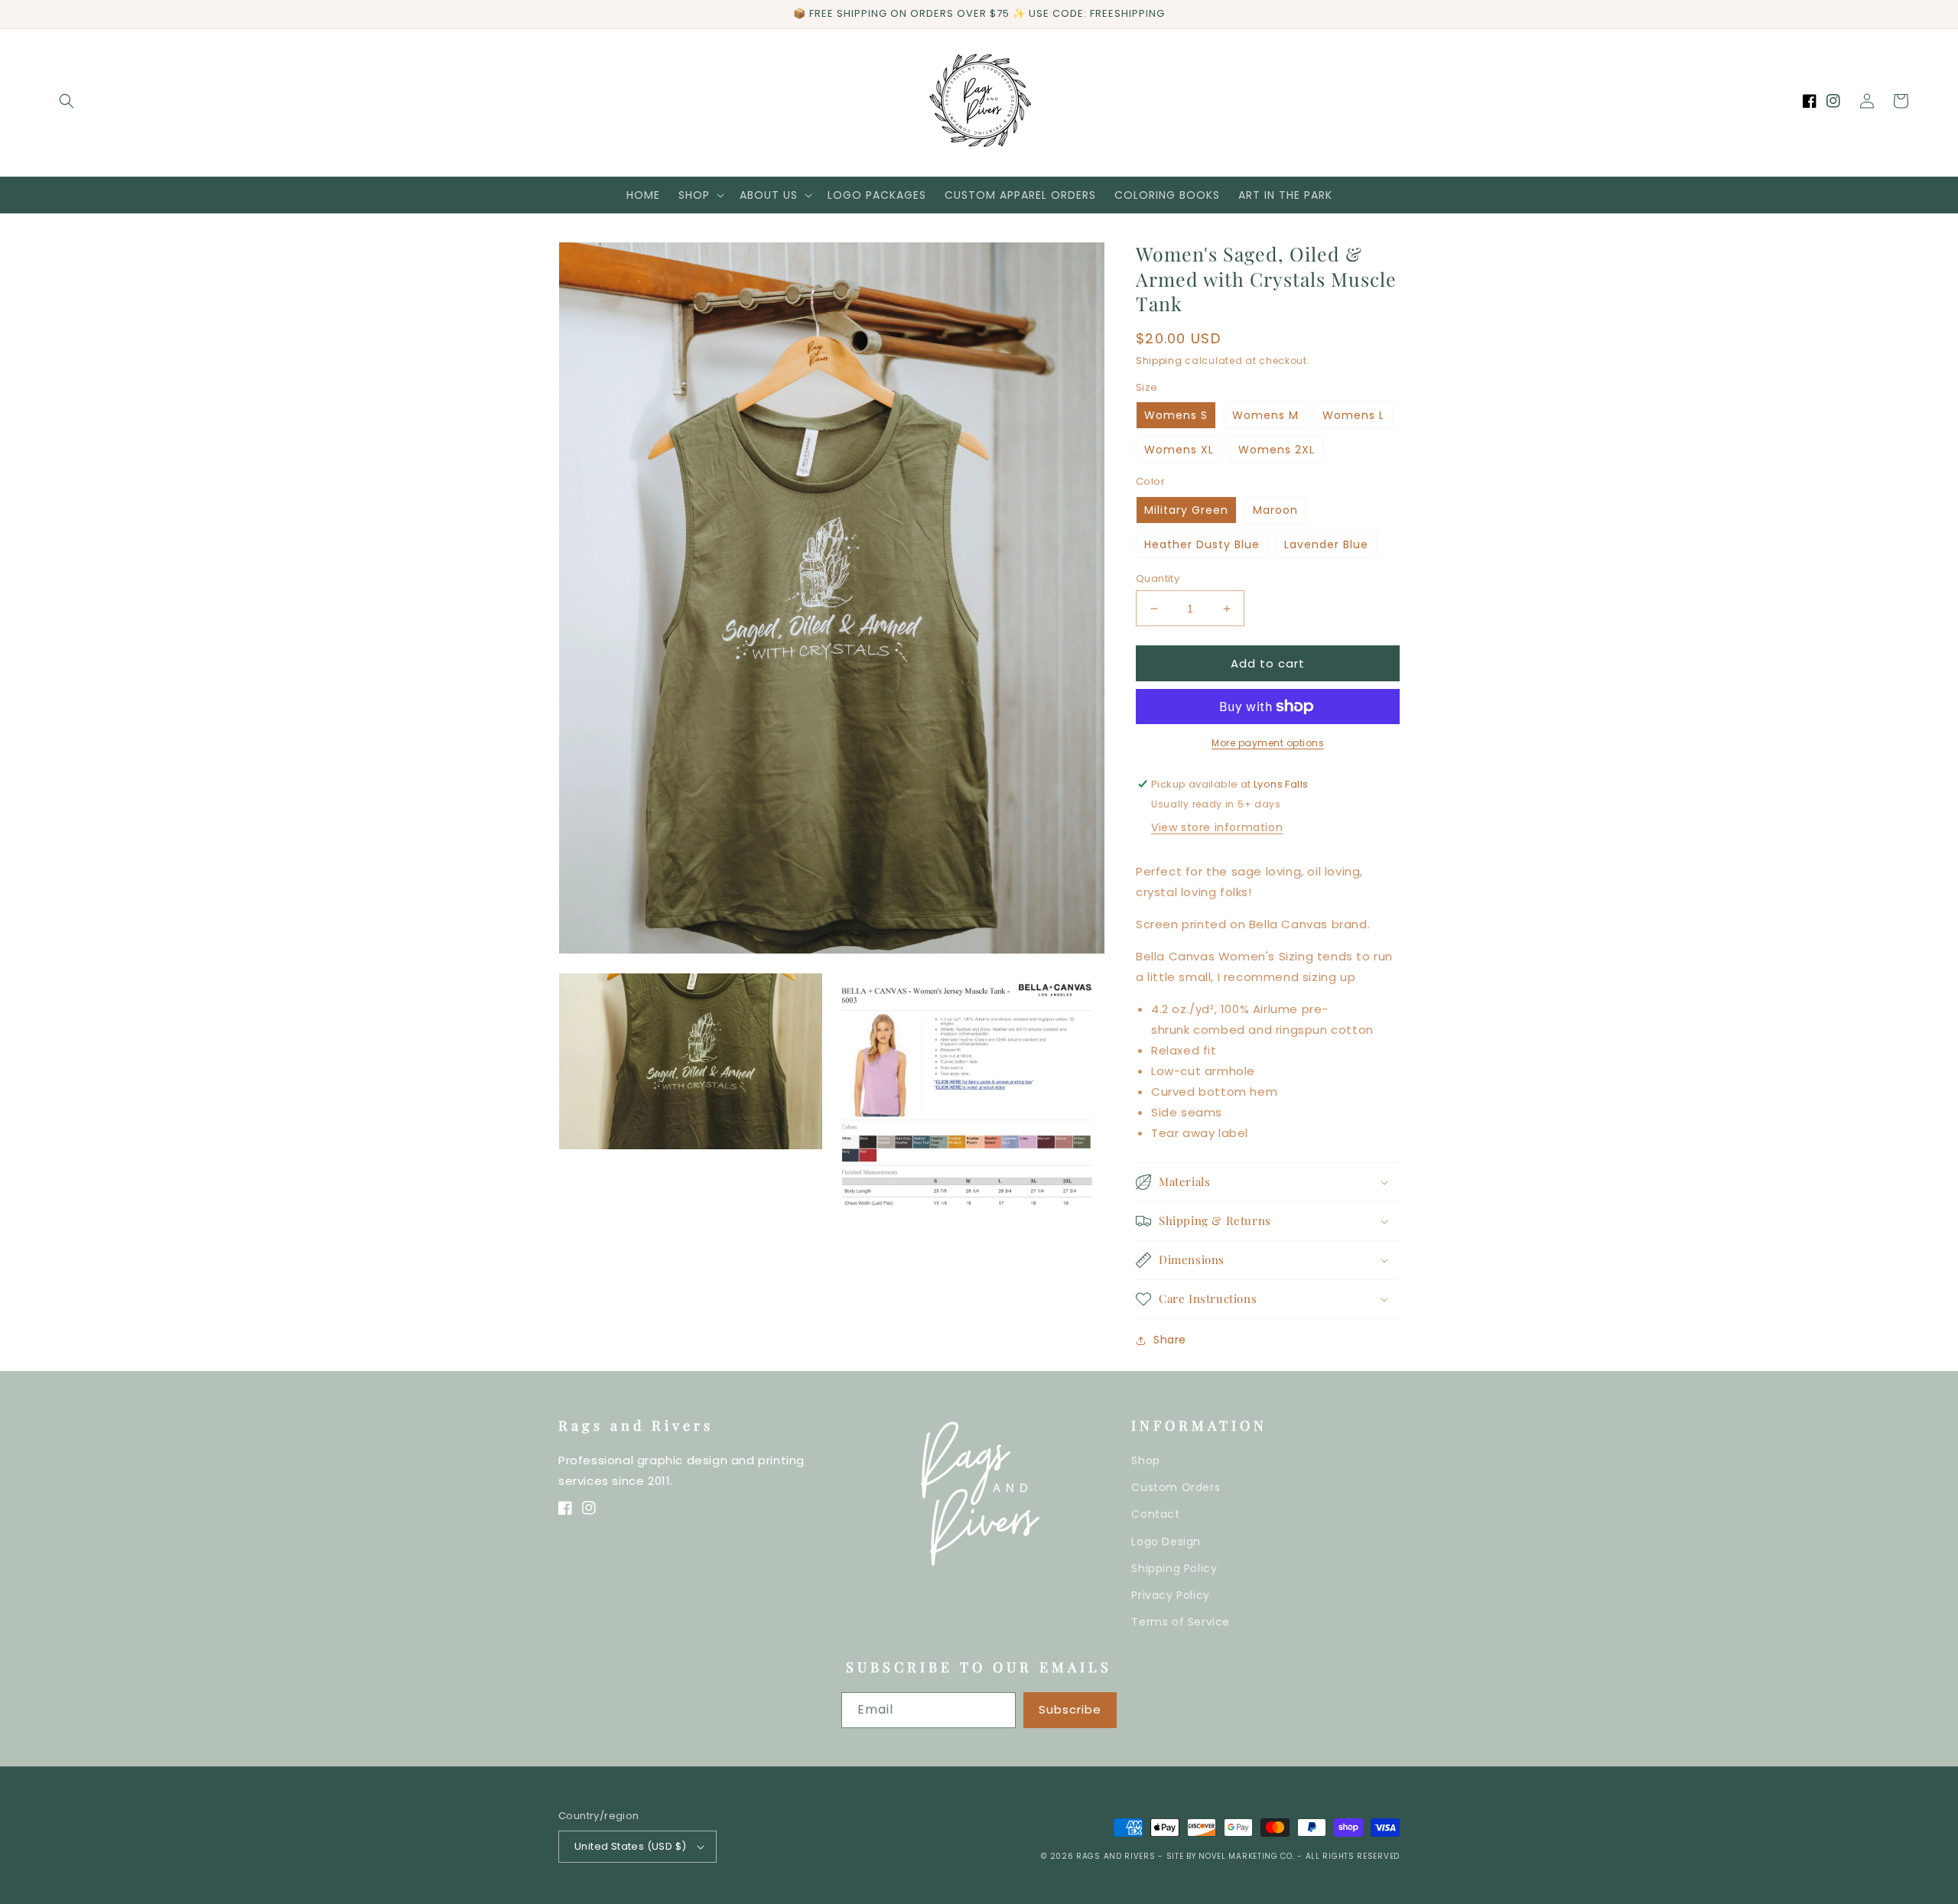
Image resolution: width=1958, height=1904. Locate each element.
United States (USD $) (630, 1846)
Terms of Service (1181, 1622)
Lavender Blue (1326, 544)
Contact (1155, 1514)
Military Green (1186, 510)
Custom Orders (1176, 1487)
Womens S (1176, 415)
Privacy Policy (1170, 1595)
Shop (1145, 1460)
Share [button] (1170, 1340)
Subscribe (1070, 1709)
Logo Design (1166, 1542)
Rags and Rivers (1116, 1856)
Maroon (1275, 510)
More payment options (1268, 743)
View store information (1217, 827)
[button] (67, 101)
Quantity (1158, 578)
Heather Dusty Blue (1202, 544)
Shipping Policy (1174, 1568)
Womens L (1353, 415)
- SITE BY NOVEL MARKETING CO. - (1231, 1856)
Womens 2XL (1277, 450)
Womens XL (1179, 450)
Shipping (1159, 361)
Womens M (1265, 415)
